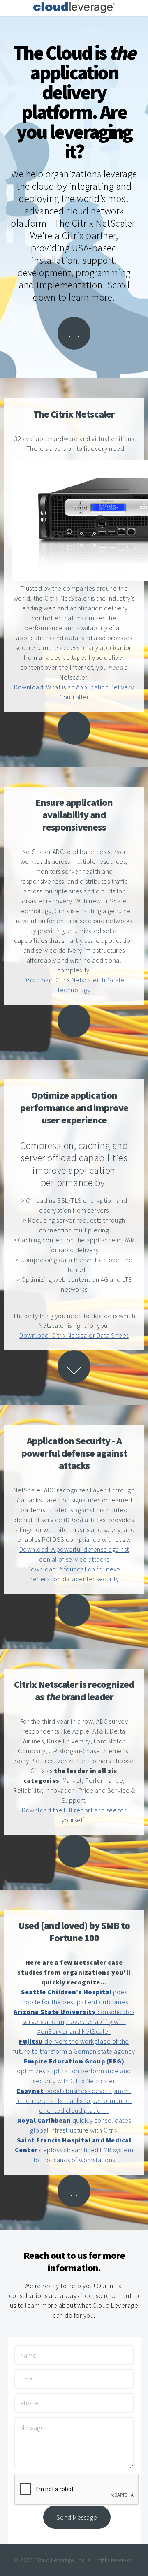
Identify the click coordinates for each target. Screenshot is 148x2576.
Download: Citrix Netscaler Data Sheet (74, 1335)
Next (74, 728)
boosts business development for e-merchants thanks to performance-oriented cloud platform (74, 2100)
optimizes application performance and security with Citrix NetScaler (74, 2071)
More (74, 333)
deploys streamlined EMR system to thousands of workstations (74, 2150)
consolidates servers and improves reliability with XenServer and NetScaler (74, 2021)
